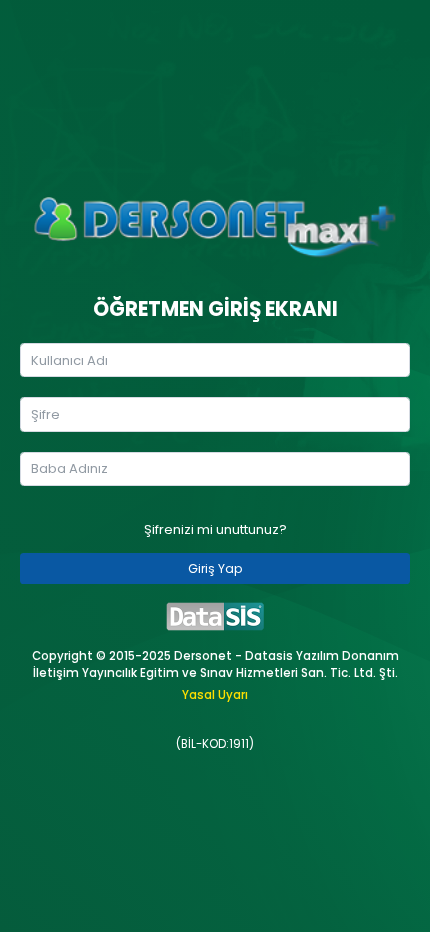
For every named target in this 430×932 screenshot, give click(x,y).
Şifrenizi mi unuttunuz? (215, 529)
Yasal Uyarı (215, 695)
